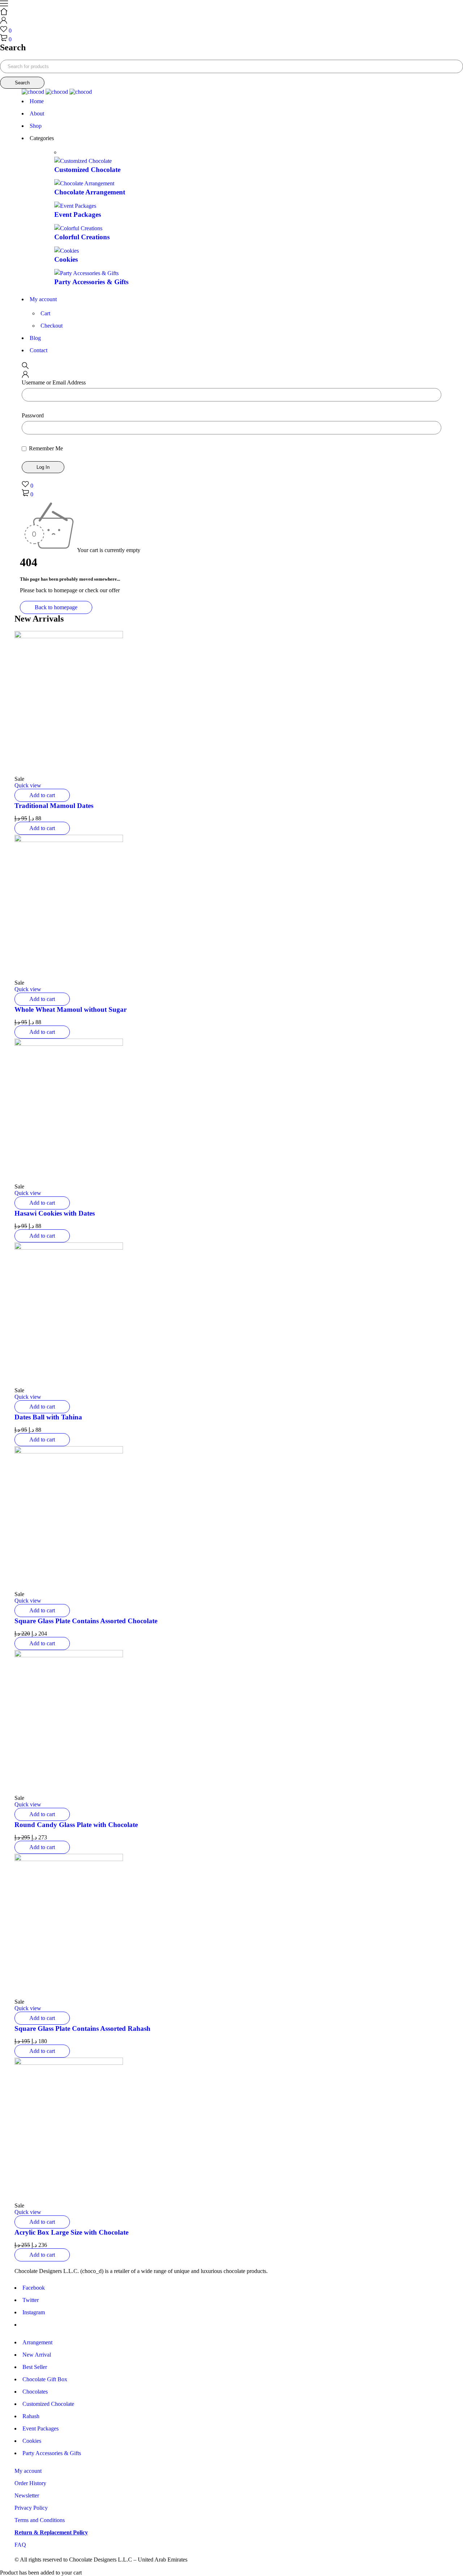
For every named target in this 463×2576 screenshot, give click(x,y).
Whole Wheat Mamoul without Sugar (71, 1009)
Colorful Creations (82, 237)
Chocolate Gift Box (45, 2379)
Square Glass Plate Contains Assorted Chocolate (86, 1621)
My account (28, 2471)
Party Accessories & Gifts (91, 282)
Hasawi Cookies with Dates (55, 1213)
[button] (42, 795)
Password (33, 415)
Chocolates (35, 2392)
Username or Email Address (54, 382)
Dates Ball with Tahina (48, 1417)
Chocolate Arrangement (90, 192)
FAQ (20, 2545)
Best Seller (35, 2367)
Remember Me (45, 448)
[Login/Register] (4, 22)
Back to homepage (56, 607)
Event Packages (78, 214)
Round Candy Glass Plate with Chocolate (76, 1825)
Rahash (31, 2416)
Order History (30, 2483)
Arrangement (37, 2342)
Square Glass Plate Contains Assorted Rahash (82, 2028)
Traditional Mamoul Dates (54, 806)
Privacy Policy (31, 2508)
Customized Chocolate (87, 170)
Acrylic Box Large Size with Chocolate (71, 2232)
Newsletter (27, 2495)
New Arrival (37, 2355)
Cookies (66, 259)
